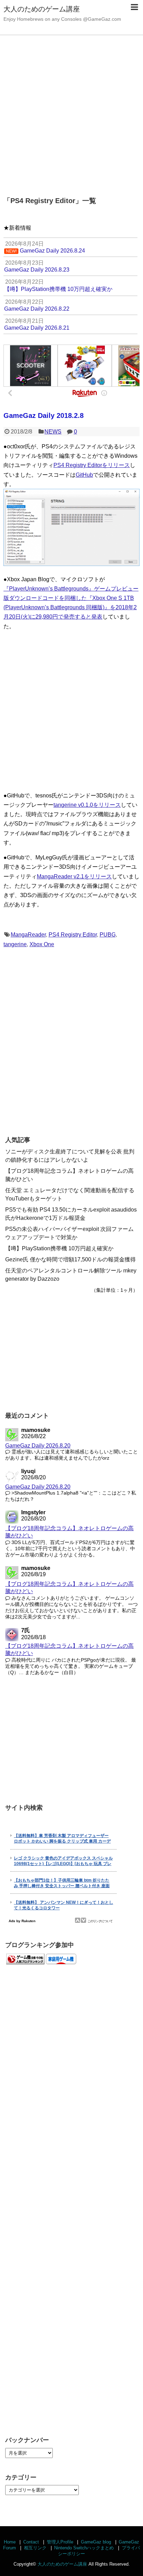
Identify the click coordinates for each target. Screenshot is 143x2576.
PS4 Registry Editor (73, 935)
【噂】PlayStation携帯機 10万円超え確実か (59, 1248)
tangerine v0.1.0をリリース (87, 805)
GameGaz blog (96, 2542)
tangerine (15, 944)
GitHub (84, 475)
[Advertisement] (71, 112)
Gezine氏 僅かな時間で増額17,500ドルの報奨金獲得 (70, 1259)
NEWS (53, 432)
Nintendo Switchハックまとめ (84, 2548)
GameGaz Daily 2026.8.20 (38, 1446)
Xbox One (42, 944)
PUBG (108, 935)
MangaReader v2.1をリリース (74, 876)
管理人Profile (60, 2542)
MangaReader (28, 935)
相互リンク (35, 2548)
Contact (31, 2542)
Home (10, 2542)
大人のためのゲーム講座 (42, 9)
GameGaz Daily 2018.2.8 (44, 415)
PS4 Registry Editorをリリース (92, 465)
